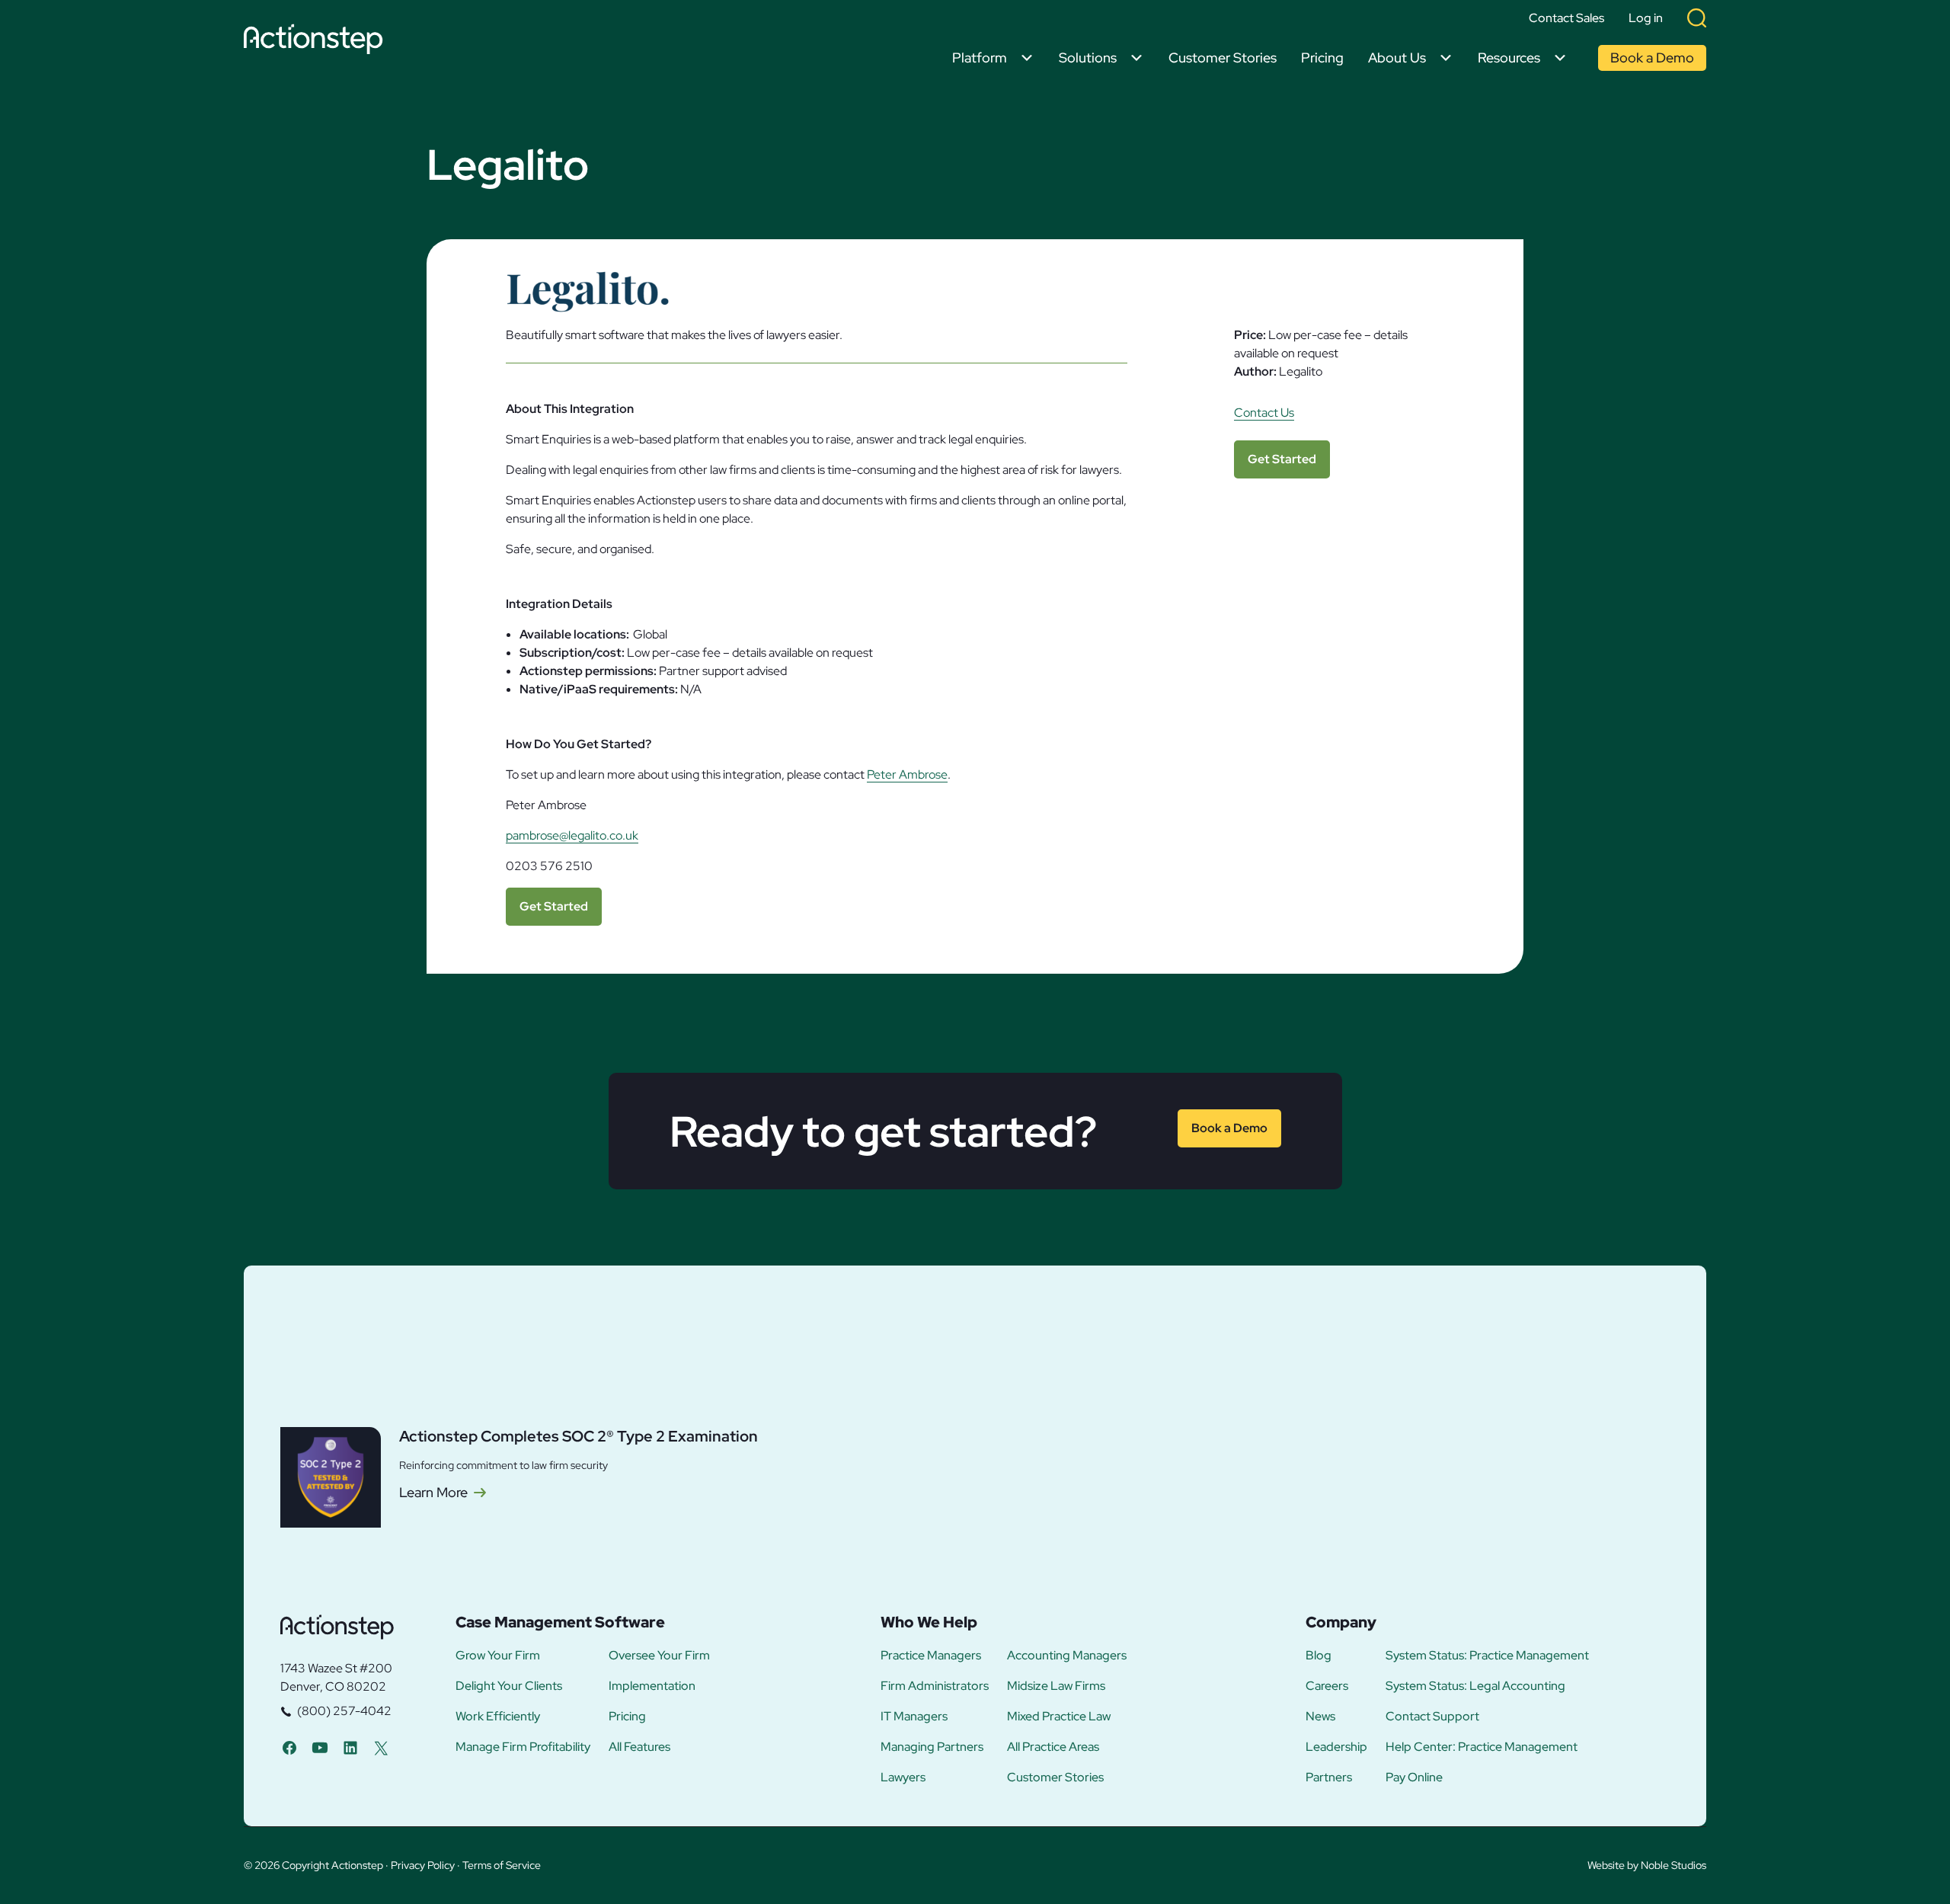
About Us (1397, 58)
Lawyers (903, 1778)
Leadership (1336, 1747)
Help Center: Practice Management (1482, 1747)
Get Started (554, 906)
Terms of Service (502, 1865)
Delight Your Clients (509, 1686)
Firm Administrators (935, 1686)
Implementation (652, 1686)
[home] (317, 42)
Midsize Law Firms (1056, 1686)
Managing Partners (932, 1747)
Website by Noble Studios (1647, 1865)
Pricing (1322, 58)
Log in (1646, 18)
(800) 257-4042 (344, 1711)
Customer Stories (1223, 58)
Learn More (433, 1493)
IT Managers (914, 1717)
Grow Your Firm (498, 1656)
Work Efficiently (498, 1717)
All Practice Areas (1053, 1747)
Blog (1319, 1656)
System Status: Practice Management (1487, 1656)
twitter (381, 1747)
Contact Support (1432, 1717)
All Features (639, 1747)
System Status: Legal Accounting (1475, 1686)
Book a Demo (1652, 58)
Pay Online (1414, 1778)
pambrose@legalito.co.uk (572, 835)
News (1320, 1717)
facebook (289, 1747)
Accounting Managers (1067, 1656)
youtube (320, 1747)
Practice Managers (931, 1656)
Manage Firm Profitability (523, 1747)
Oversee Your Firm (659, 1656)
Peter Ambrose (907, 774)
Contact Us (1264, 413)
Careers (1327, 1686)
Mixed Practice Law (1059, 1717)
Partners (1329, 1778)
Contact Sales (1566, 18)
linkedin (350, 1747)
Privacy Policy (423, 1865)
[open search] (1697, 18)
